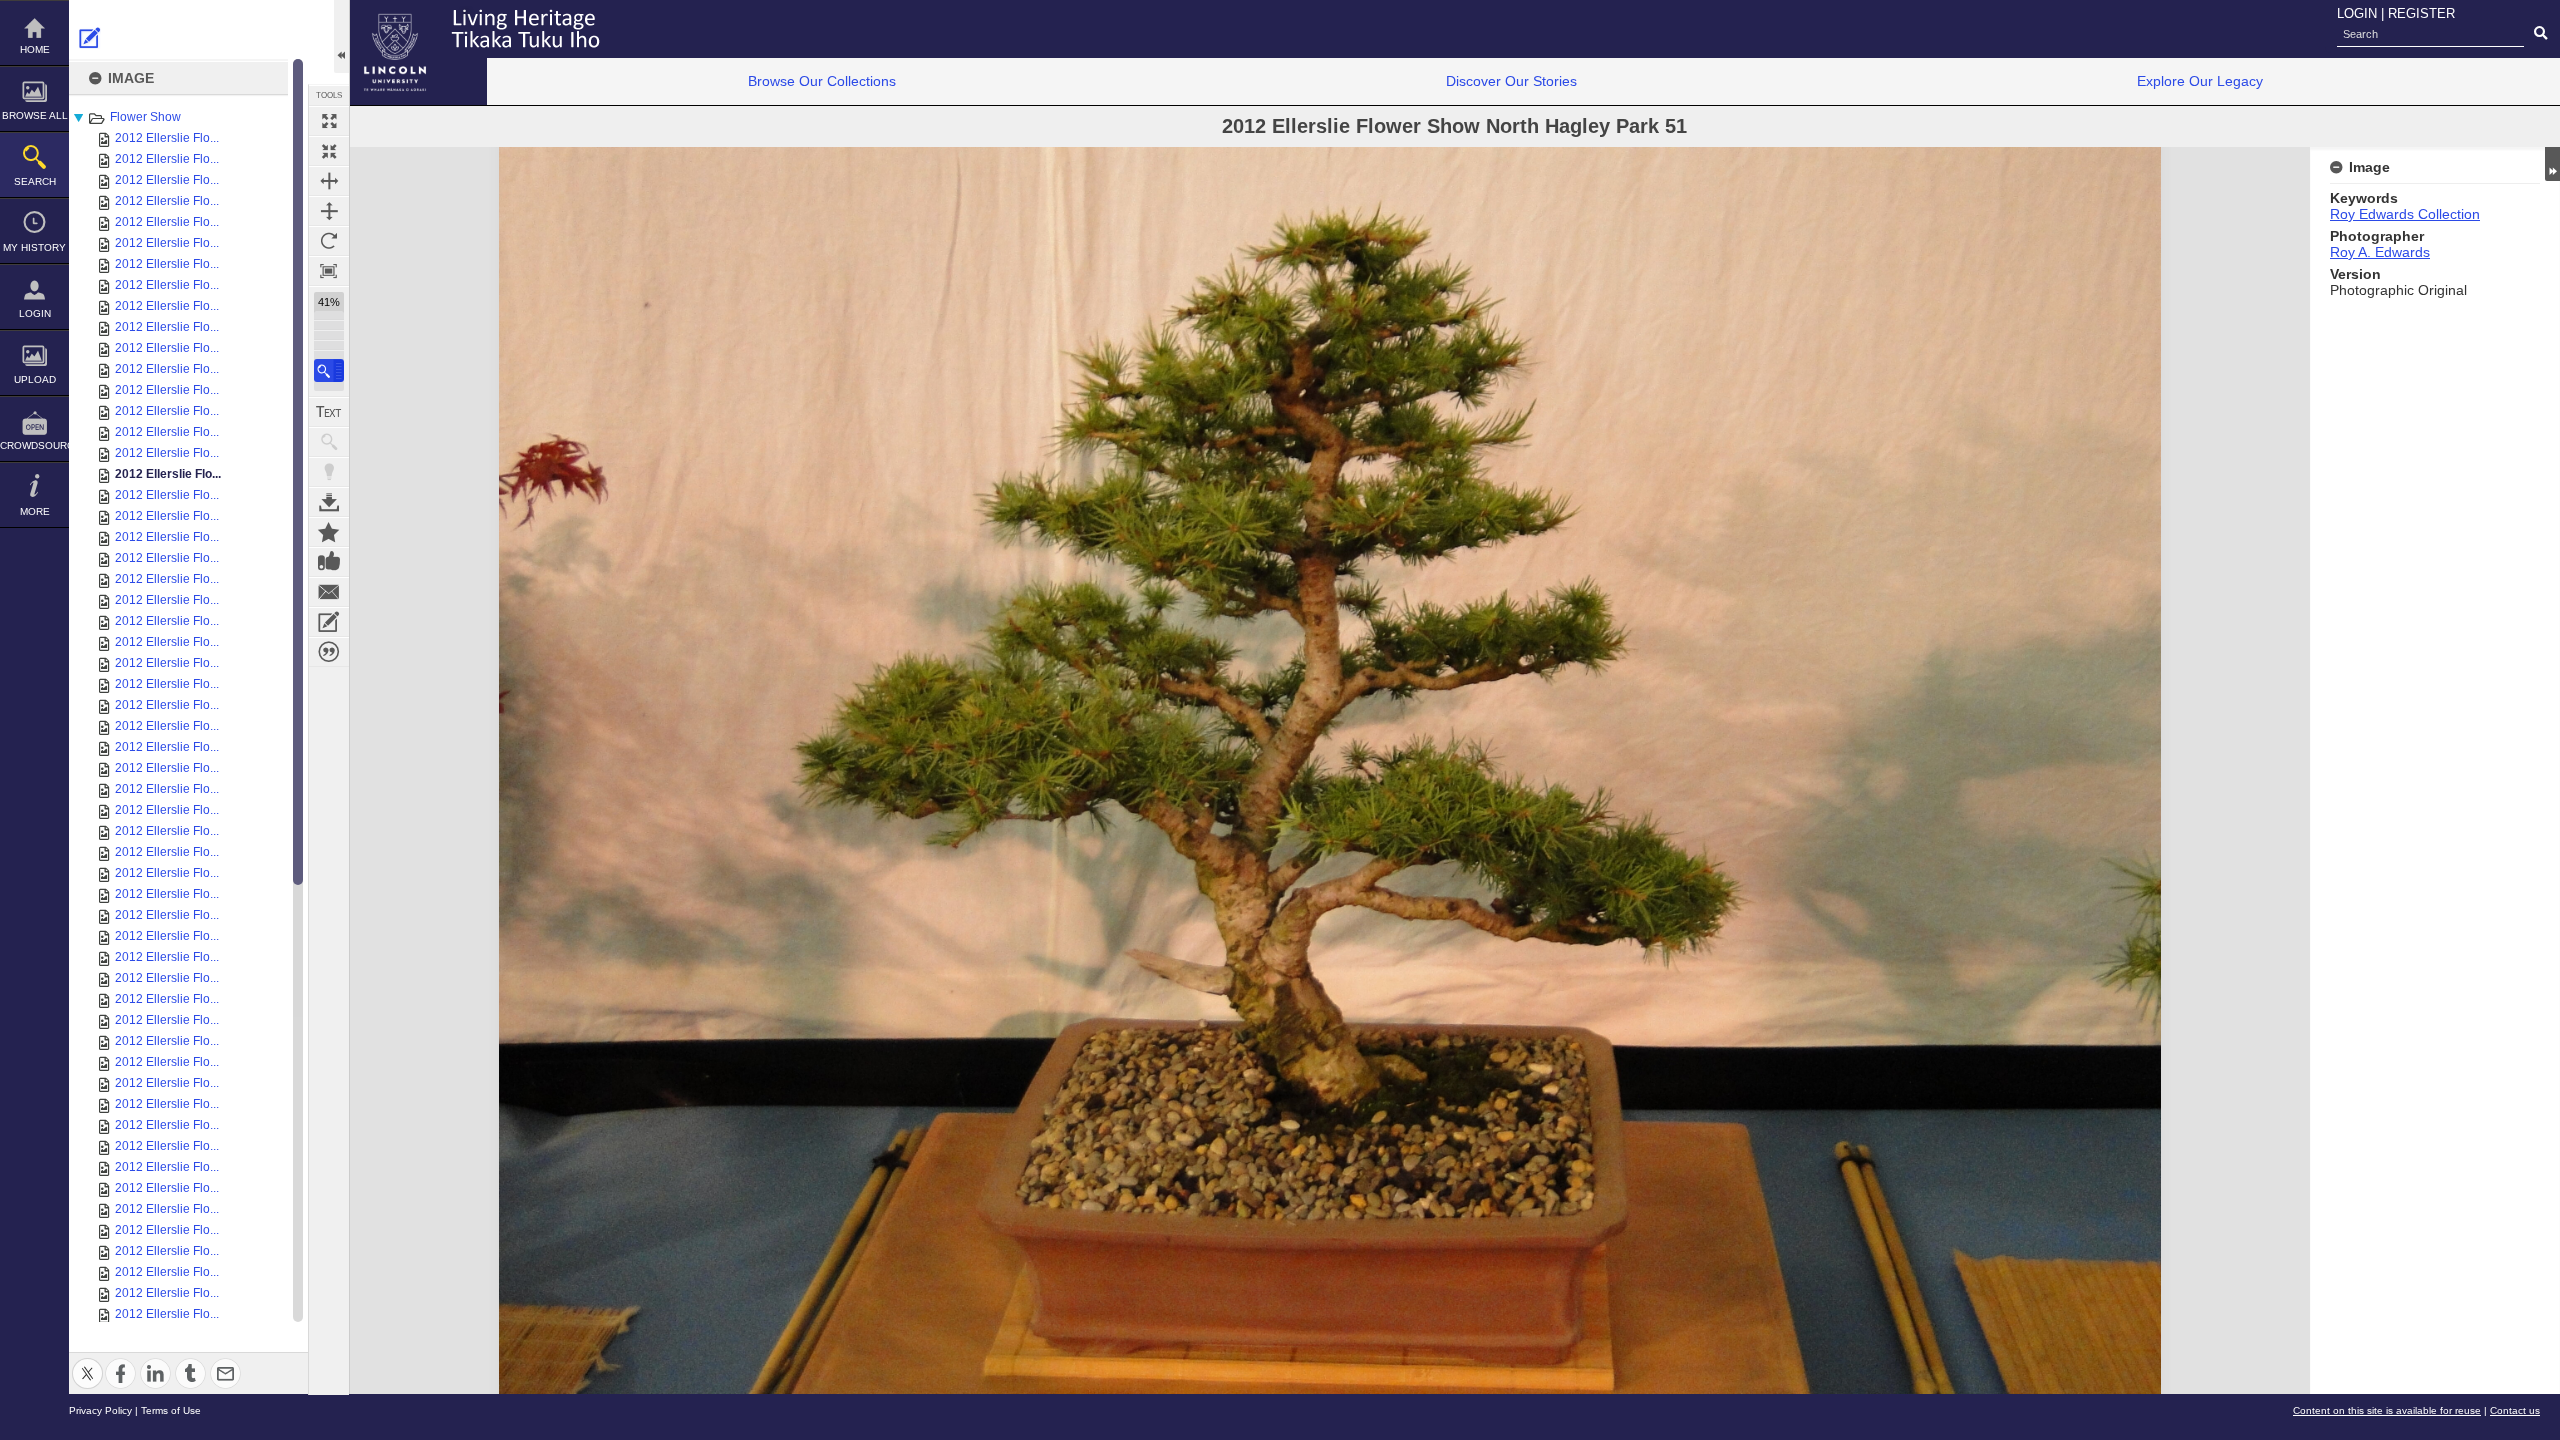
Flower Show (145, 117)
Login (35, 313)
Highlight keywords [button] (329, 472)
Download (329, 502)
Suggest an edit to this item (90, 38)
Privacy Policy (100, 1410)
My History (34, 247)
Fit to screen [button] (329, 151)
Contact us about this (329, 592)
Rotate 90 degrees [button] (329, 241)
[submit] (2540, 34)
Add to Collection (329, 532)
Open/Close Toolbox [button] (341, 36)
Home (35, 49)
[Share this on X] (87, 1361)
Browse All (35, 115)
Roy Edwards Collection (2405, 214)
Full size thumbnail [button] (329, 121)
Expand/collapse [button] (2552, 164)
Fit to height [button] (329, 211)
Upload (35, 379)
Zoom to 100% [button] (329, 271)
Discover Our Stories (1511, 81)
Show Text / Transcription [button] (329, 412)
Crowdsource (34, 445)
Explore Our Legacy (2200, 81)
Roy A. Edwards (2380, 252)
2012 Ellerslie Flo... (167, 138)
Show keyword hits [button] (329, 442)
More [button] (35, 511)
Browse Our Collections (822, 81)
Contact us (2515, 1410)
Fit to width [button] (329, 181)
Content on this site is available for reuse (2387, 1410)
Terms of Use (171, 1410)
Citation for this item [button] (329, 652)
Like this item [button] (329, 562)
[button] (329, 370)
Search (35, 181)
